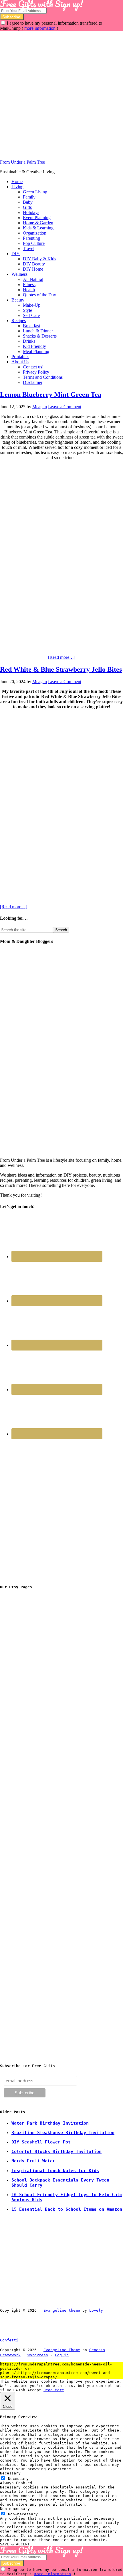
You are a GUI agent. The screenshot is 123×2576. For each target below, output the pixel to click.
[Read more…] (62, 657)
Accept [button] (34, 2390)
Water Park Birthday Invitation (50, 2123)
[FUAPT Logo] (43, 1678)
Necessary (18, 2479)
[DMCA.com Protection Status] (34, 2340)
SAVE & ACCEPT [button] (15, 2544)
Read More (54, 2390)
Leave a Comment (65, 407)
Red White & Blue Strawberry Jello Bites (61, 669)
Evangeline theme (62, 2310)
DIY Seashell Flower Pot (41, 2142)
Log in (62, 2355)
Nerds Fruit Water (33, 2161)
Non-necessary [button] (15, 2509)
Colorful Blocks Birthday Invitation (56, 2151)
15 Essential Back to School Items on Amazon (67, 2209)
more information (40, 28)
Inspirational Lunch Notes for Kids (55, 2171)
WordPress (38, 2355)
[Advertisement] (61, 92)
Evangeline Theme (62, 2350)
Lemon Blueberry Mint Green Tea (51, 394)
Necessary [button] (10, 2473)
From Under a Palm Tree (22, 162)
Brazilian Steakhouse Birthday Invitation (63, 2133)
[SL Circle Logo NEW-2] (43, 1765)
